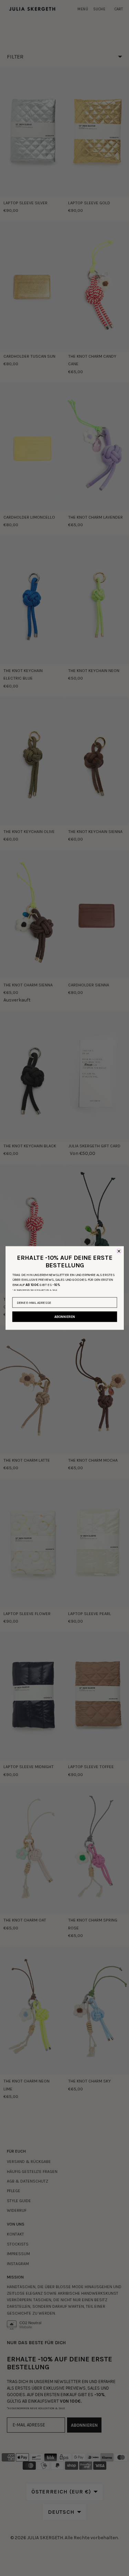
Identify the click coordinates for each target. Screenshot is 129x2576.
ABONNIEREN (65, 1317)
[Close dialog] (119, 1251)
